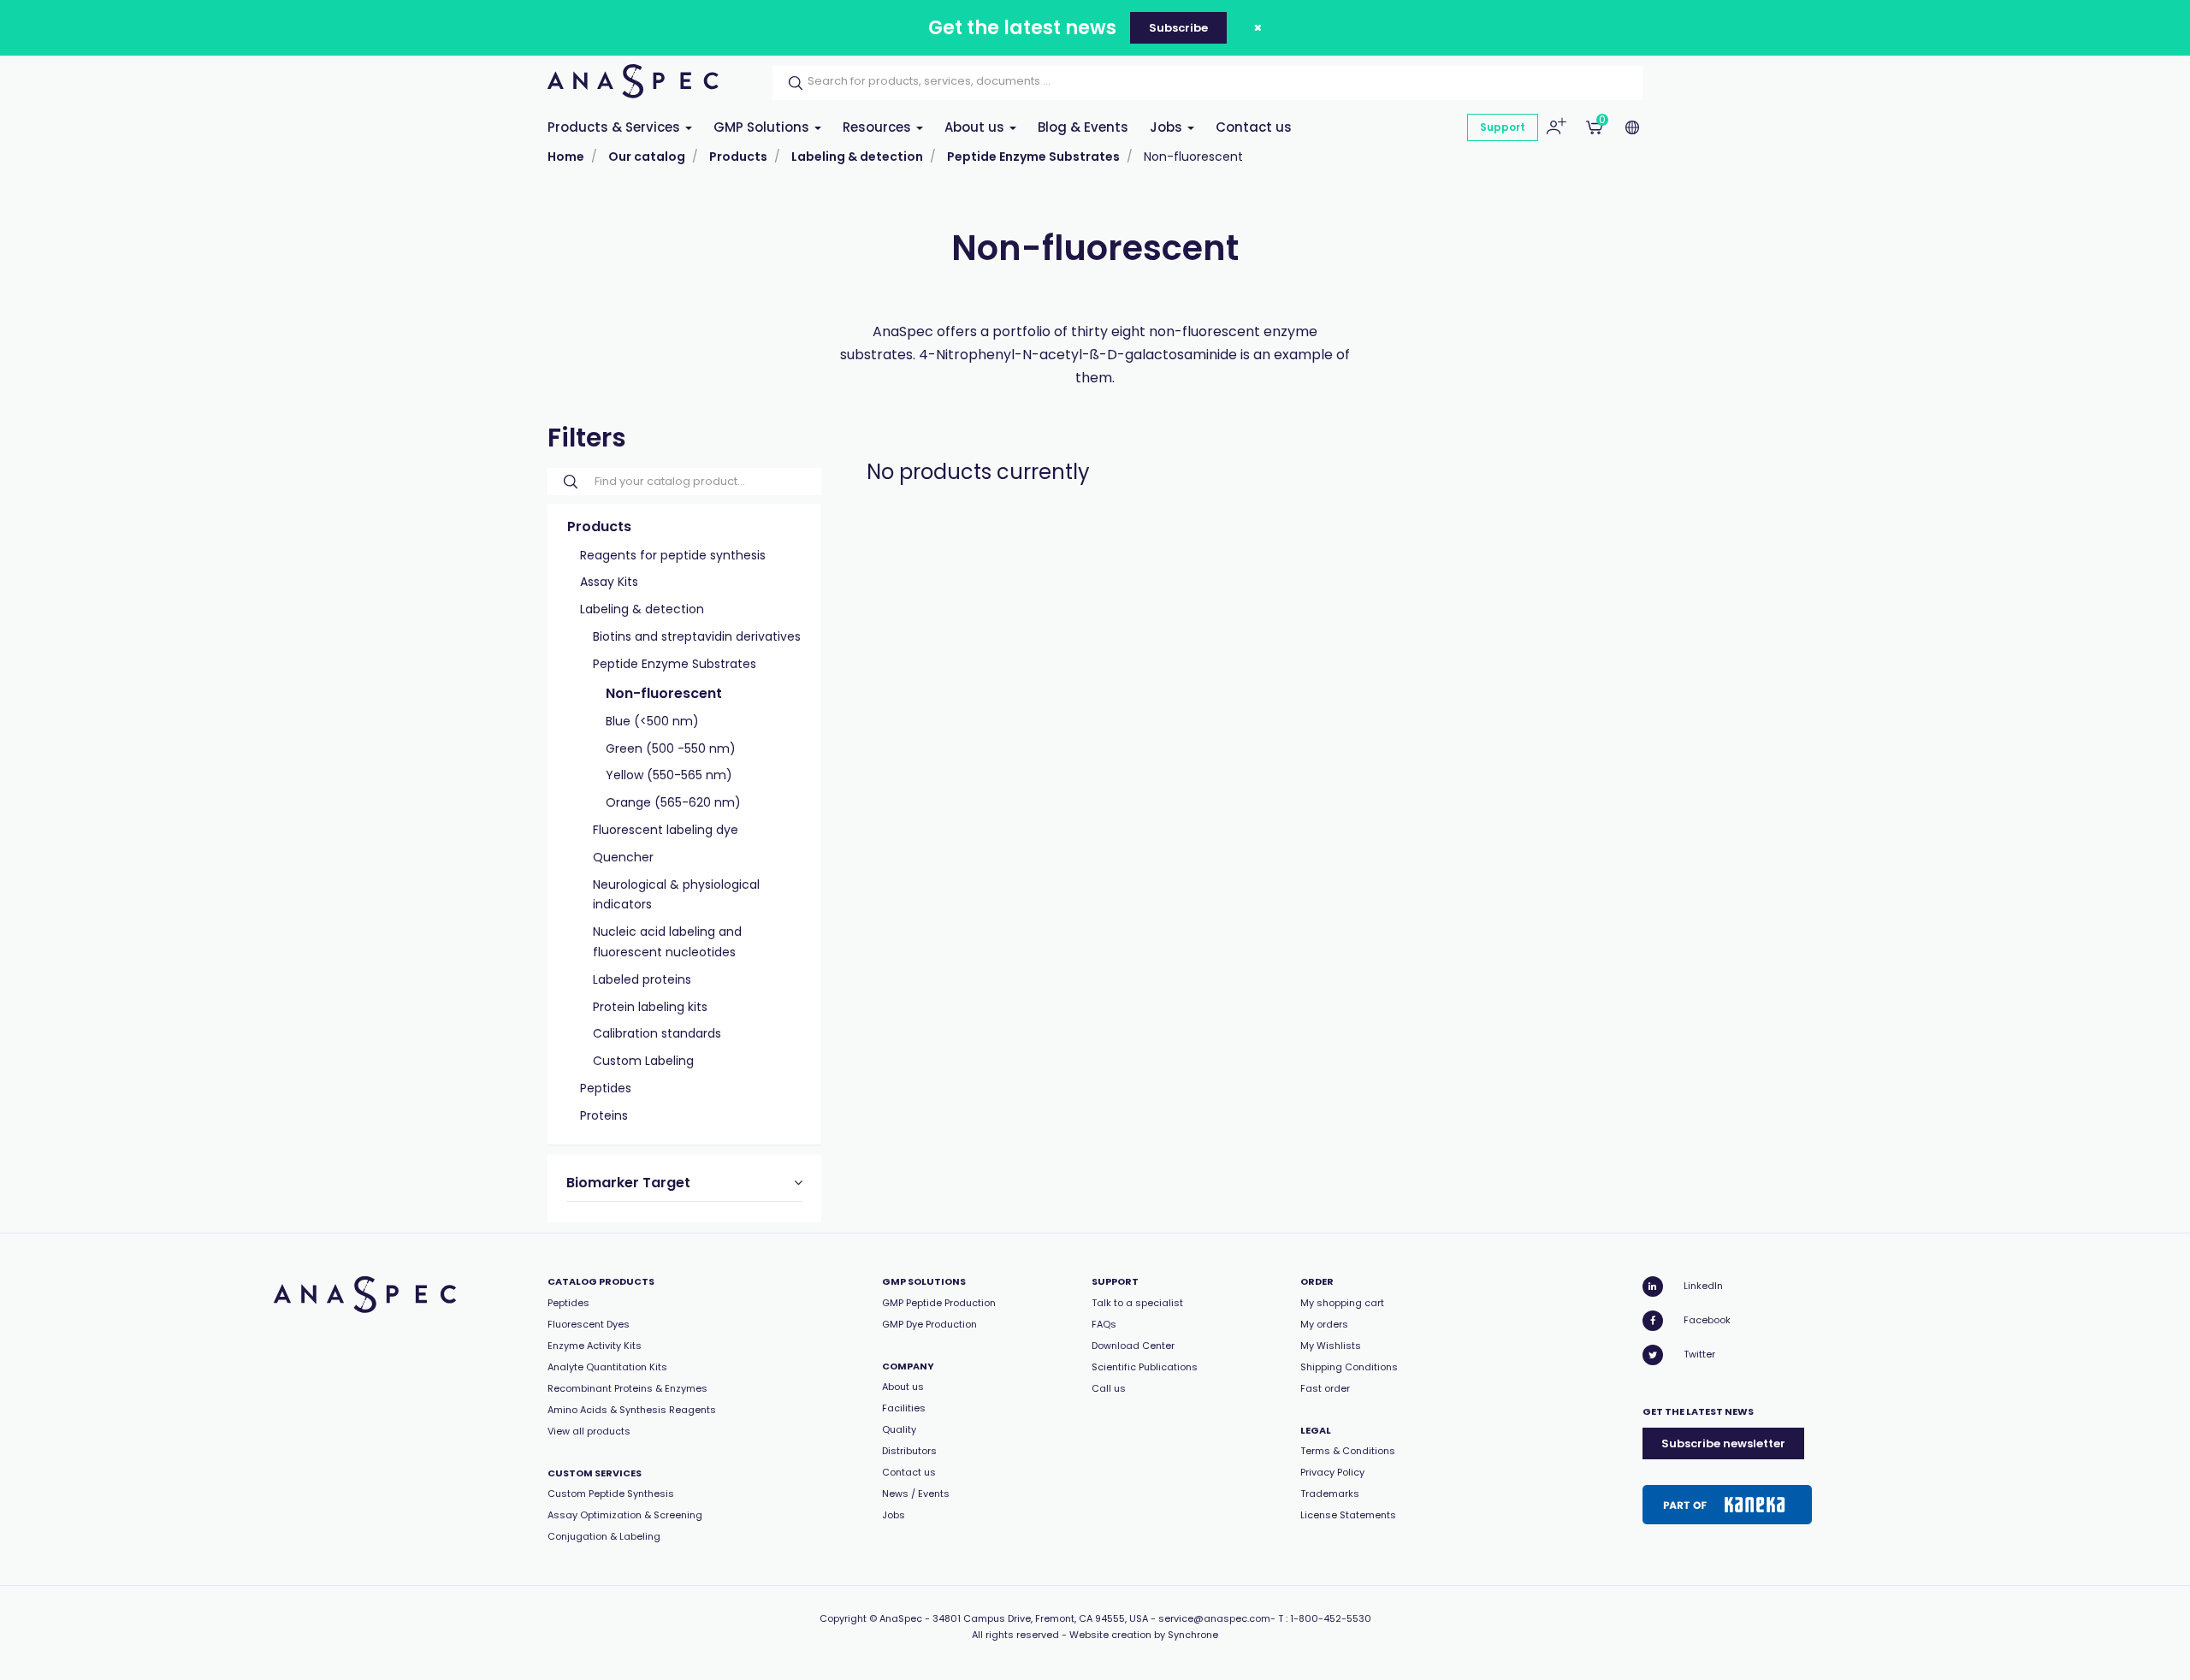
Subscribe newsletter (1723, 1443)
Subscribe (1178, 28)
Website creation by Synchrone (1144, 1635)
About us (976, 127)
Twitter (1699, 1354)
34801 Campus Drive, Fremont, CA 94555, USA (1040, 1618)
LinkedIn (1703, 1286)
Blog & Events (1083, 127)
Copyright (843, 1618)
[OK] (790, 83)
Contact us (1254, 127)
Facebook (1707, 1320)
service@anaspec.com (1214, 1618)
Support (1503, 127)
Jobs (1168, 127)
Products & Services (616, 127)
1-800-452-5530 (1331, 1618)
